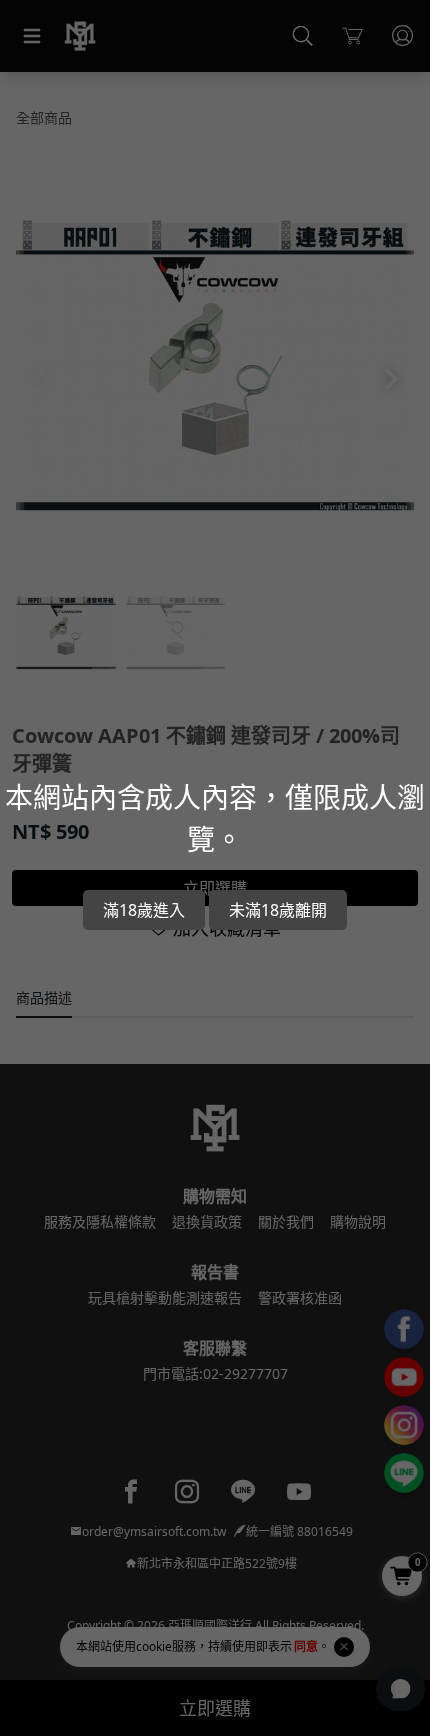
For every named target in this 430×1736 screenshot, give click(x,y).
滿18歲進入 (144, 910)
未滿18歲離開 (278, 910)
